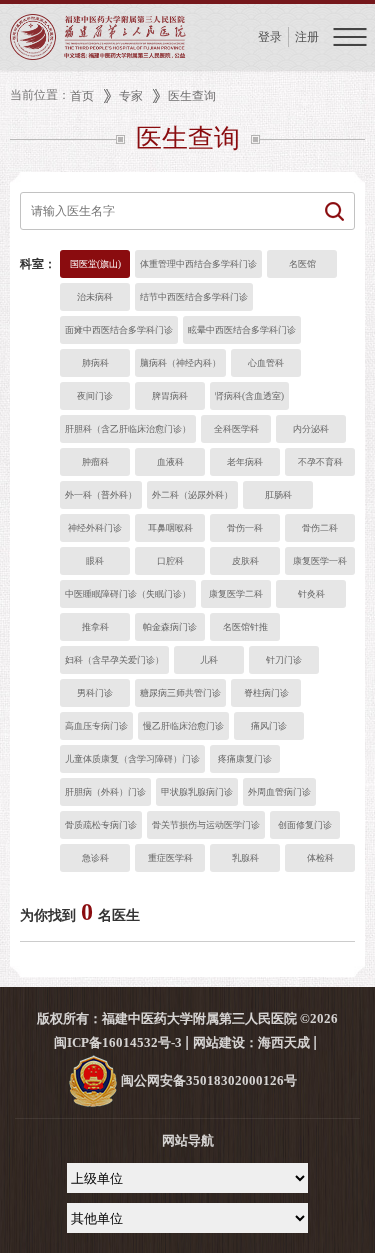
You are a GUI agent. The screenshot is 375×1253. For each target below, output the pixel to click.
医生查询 (192, 96)
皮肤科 (245, 561)
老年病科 (245, 462)
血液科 (170, 462)
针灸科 (311, 594)
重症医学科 (170, 858)
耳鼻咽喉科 (170, 528)
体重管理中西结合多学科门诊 (198, 264)
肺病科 (95, 363)
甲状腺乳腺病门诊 (197, 792)
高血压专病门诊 (96, 726)
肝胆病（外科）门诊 (105, 792)
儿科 (209, 660)
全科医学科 (236, 429)
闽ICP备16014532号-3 (118, 1042)
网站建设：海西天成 (251, 1042)
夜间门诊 (95, 396)
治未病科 (95, 297)
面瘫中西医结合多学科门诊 (119, 330)
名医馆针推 (245, 627)
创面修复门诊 (305, 825)
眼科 (95, 561)
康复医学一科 (320, 561)
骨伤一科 (245, 528)
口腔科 (170, 561)
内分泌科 (311, 429)
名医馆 (302, 264)
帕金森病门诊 (170, 627)
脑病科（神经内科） (180, 363)
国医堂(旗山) (95, 264)
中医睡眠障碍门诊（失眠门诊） (128, 594)
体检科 (320, 858)
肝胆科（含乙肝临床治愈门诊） (128, 429)
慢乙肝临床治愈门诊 (183, 726)
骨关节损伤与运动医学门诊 (206, 825)
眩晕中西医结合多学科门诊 (242, 330)
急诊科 (95, 858)
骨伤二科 (320, 528)
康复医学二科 (236, 594)
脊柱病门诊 (266, 693)
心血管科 (266, 363)
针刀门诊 (284, 660)
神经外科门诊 (95, 528)
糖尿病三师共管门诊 (180, 693)
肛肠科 (278, 495)
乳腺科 (245, 858)
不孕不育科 (320, 462)
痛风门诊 (269, 726)
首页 (82, 96)
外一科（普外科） (101, 495)
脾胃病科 (170, 396)
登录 (270, 37)
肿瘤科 (95, 462)
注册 (307, 37)
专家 (131, 96)
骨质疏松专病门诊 (101, 825)
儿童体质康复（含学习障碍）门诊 (132, 759)
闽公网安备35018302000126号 (207, 1080)
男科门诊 (95, 693)
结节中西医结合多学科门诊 (194, 297)
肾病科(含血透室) (249, 396)
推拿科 (95, 627)
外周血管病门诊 (279, 792)
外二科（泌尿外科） (192, 495)
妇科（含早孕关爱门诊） (114, 660)
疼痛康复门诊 (245, 759)
